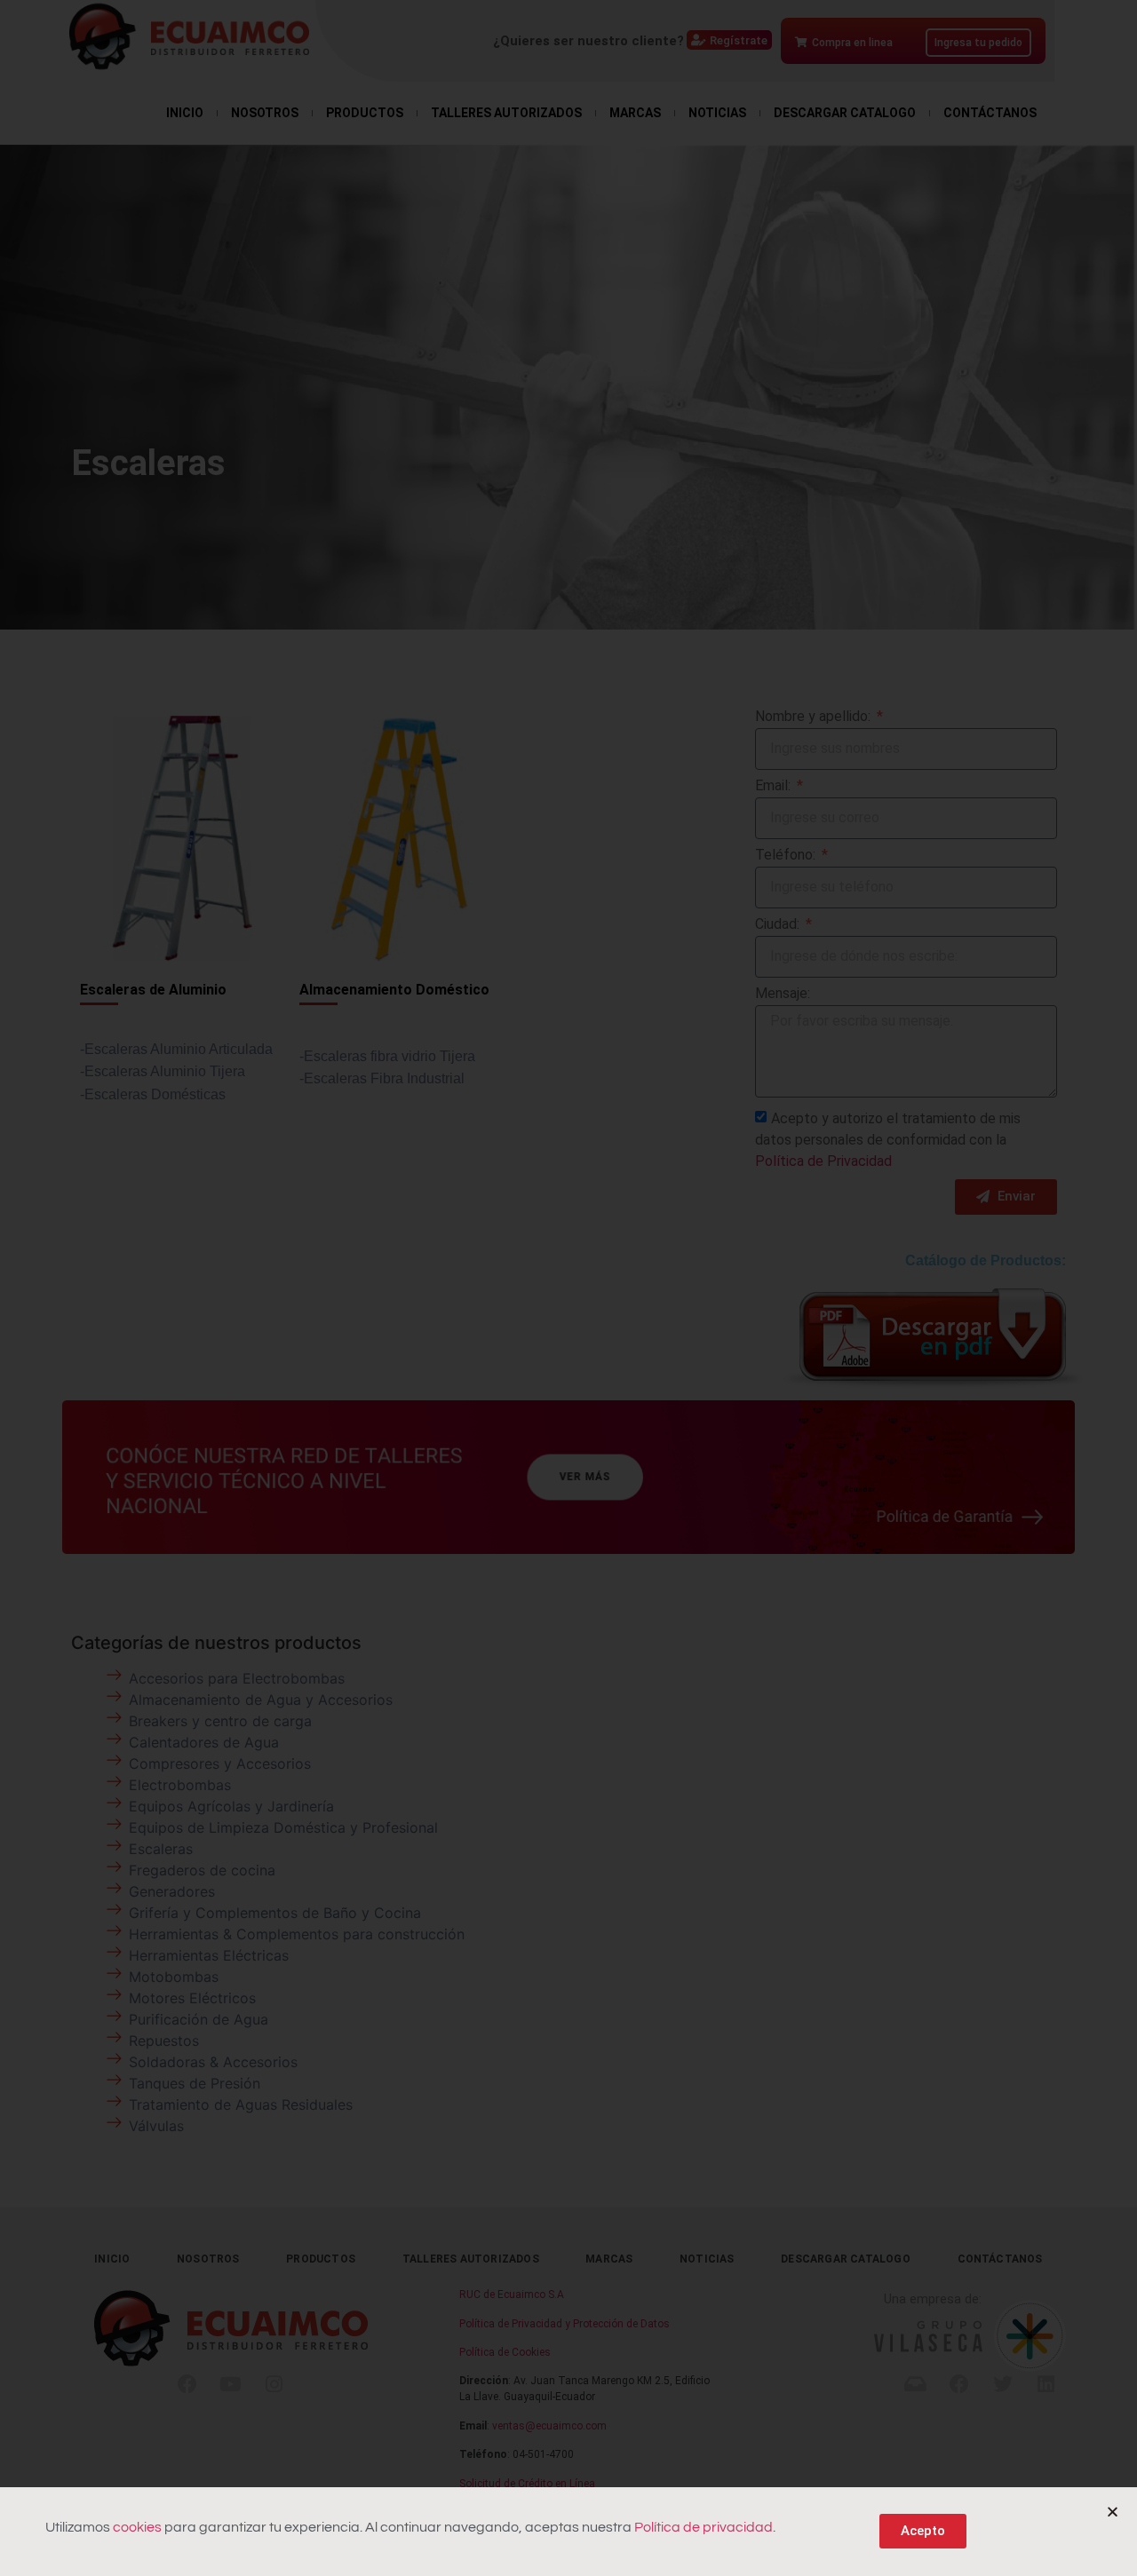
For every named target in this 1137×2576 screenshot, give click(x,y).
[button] (1113, 2512)
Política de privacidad (704, 2527)
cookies (137, 2527)
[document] (568, 1288)
